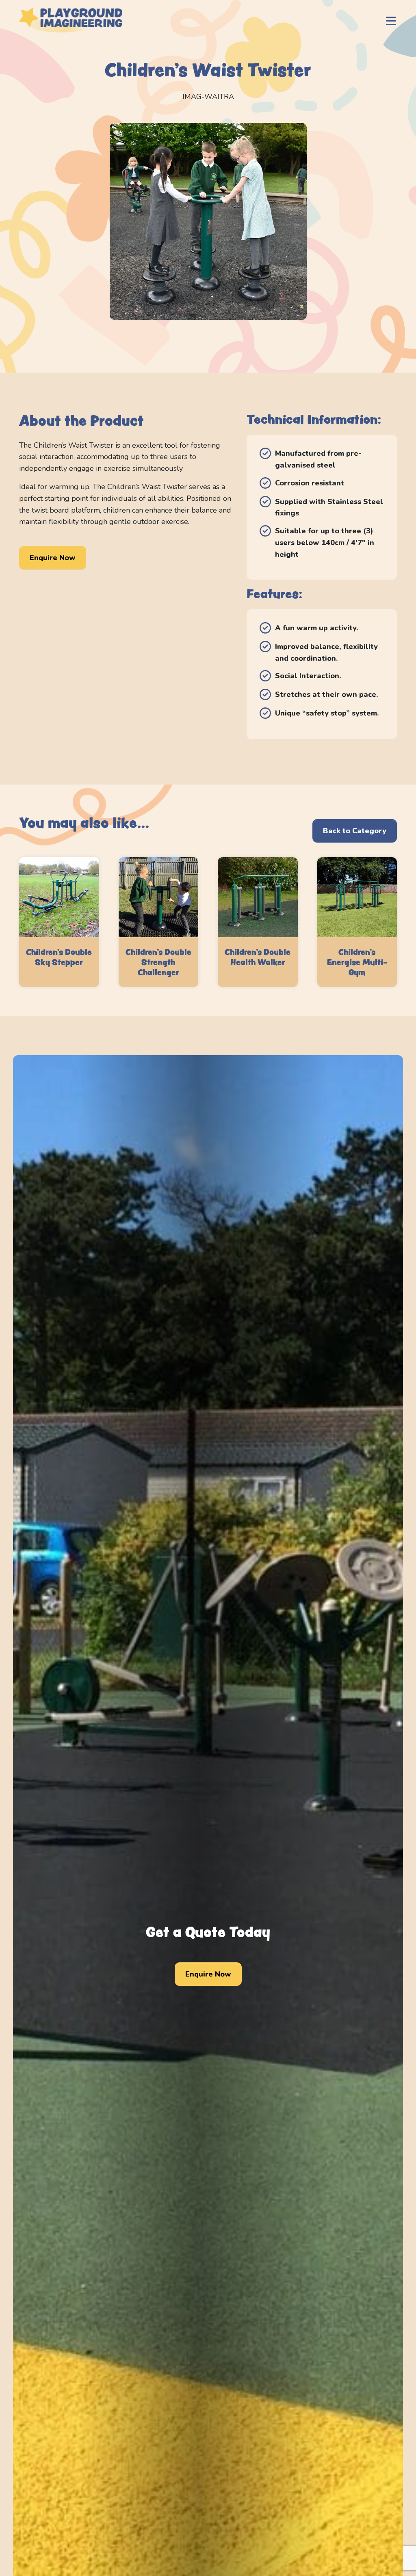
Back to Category (355, 831)
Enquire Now (53, 558)
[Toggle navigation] (391, 20)
